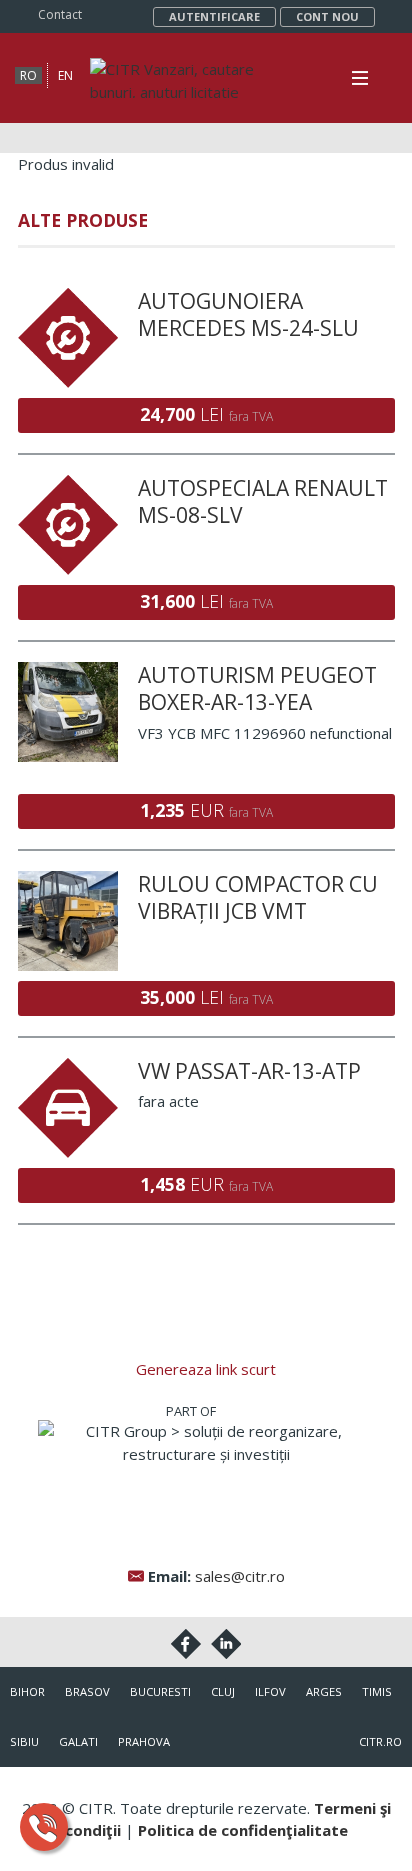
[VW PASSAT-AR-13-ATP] (68, 1069)
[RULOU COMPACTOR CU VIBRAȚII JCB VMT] (68, 882)
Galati (78, 1741)
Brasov (87, 1691)
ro (28, 75)
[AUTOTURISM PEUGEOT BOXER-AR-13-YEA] (68, 673)
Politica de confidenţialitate (243, 1830)
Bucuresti (160, 1691)
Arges (324, 1691)
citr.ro (380, 1741)
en (65, 75)
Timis (377, 1691)
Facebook (186, 1644)
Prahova (144, 1741)
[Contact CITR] (44, 1827)
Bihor (27, 1691)
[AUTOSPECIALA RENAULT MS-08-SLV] (68, 486)
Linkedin (226, 1644)
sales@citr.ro (240, 1576)
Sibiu (24, 1741)
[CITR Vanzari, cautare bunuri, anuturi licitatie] (194, 69)
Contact (60, 14)
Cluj (223, 1691)
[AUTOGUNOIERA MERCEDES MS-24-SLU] (68, 299)
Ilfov (270, 1691)
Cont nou (327, 16)
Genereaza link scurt (206, 1369)
